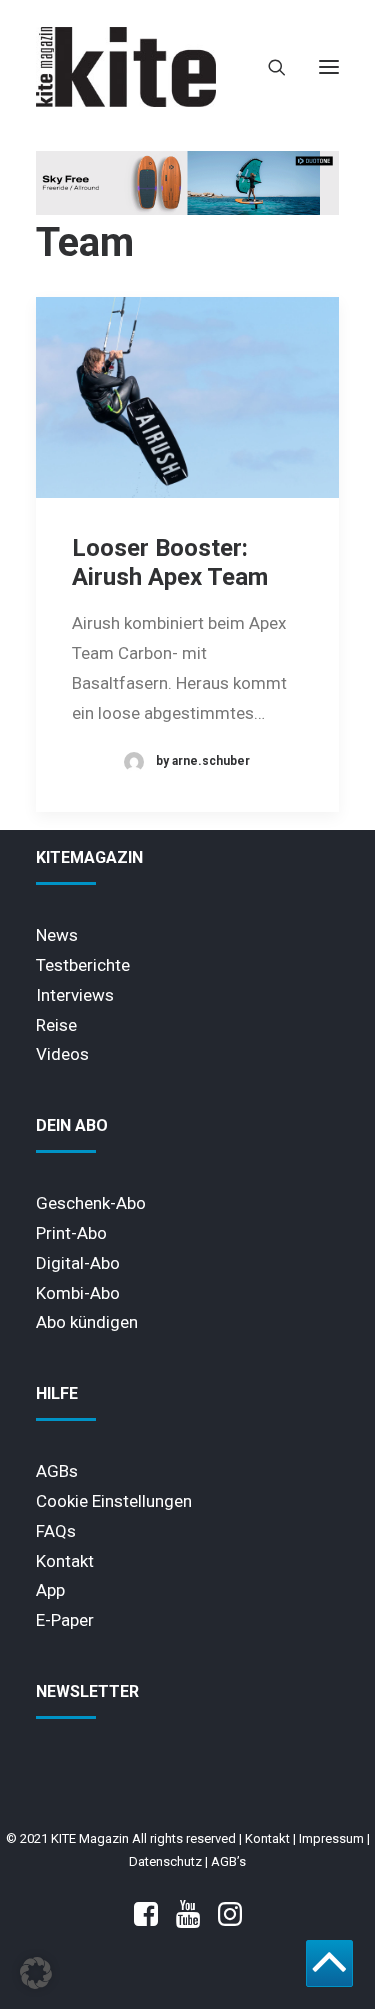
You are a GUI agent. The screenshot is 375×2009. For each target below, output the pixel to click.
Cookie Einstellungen (114, 1501)
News (57, 935)
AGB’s (228, 1861)
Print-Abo (71, 1233)
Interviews (75, 995)
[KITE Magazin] (126, 67)
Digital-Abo (78, 1263)
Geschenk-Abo (91, 1203)
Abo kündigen (87, 1322)
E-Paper (65, 1620)
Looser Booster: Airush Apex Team (170, 562)
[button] (329, 67)
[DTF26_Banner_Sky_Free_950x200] (187, 210)
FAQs (56, 1531)
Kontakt (65, 1561)
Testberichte (83, 965)
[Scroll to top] (329, 1962)
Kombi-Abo (78, 1293)
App (50, 1590)
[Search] (268, 67)
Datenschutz (165, 1861)
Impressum (331, 1838)
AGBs (57, 1471)
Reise (56, 1025)
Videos (62, 1054)
